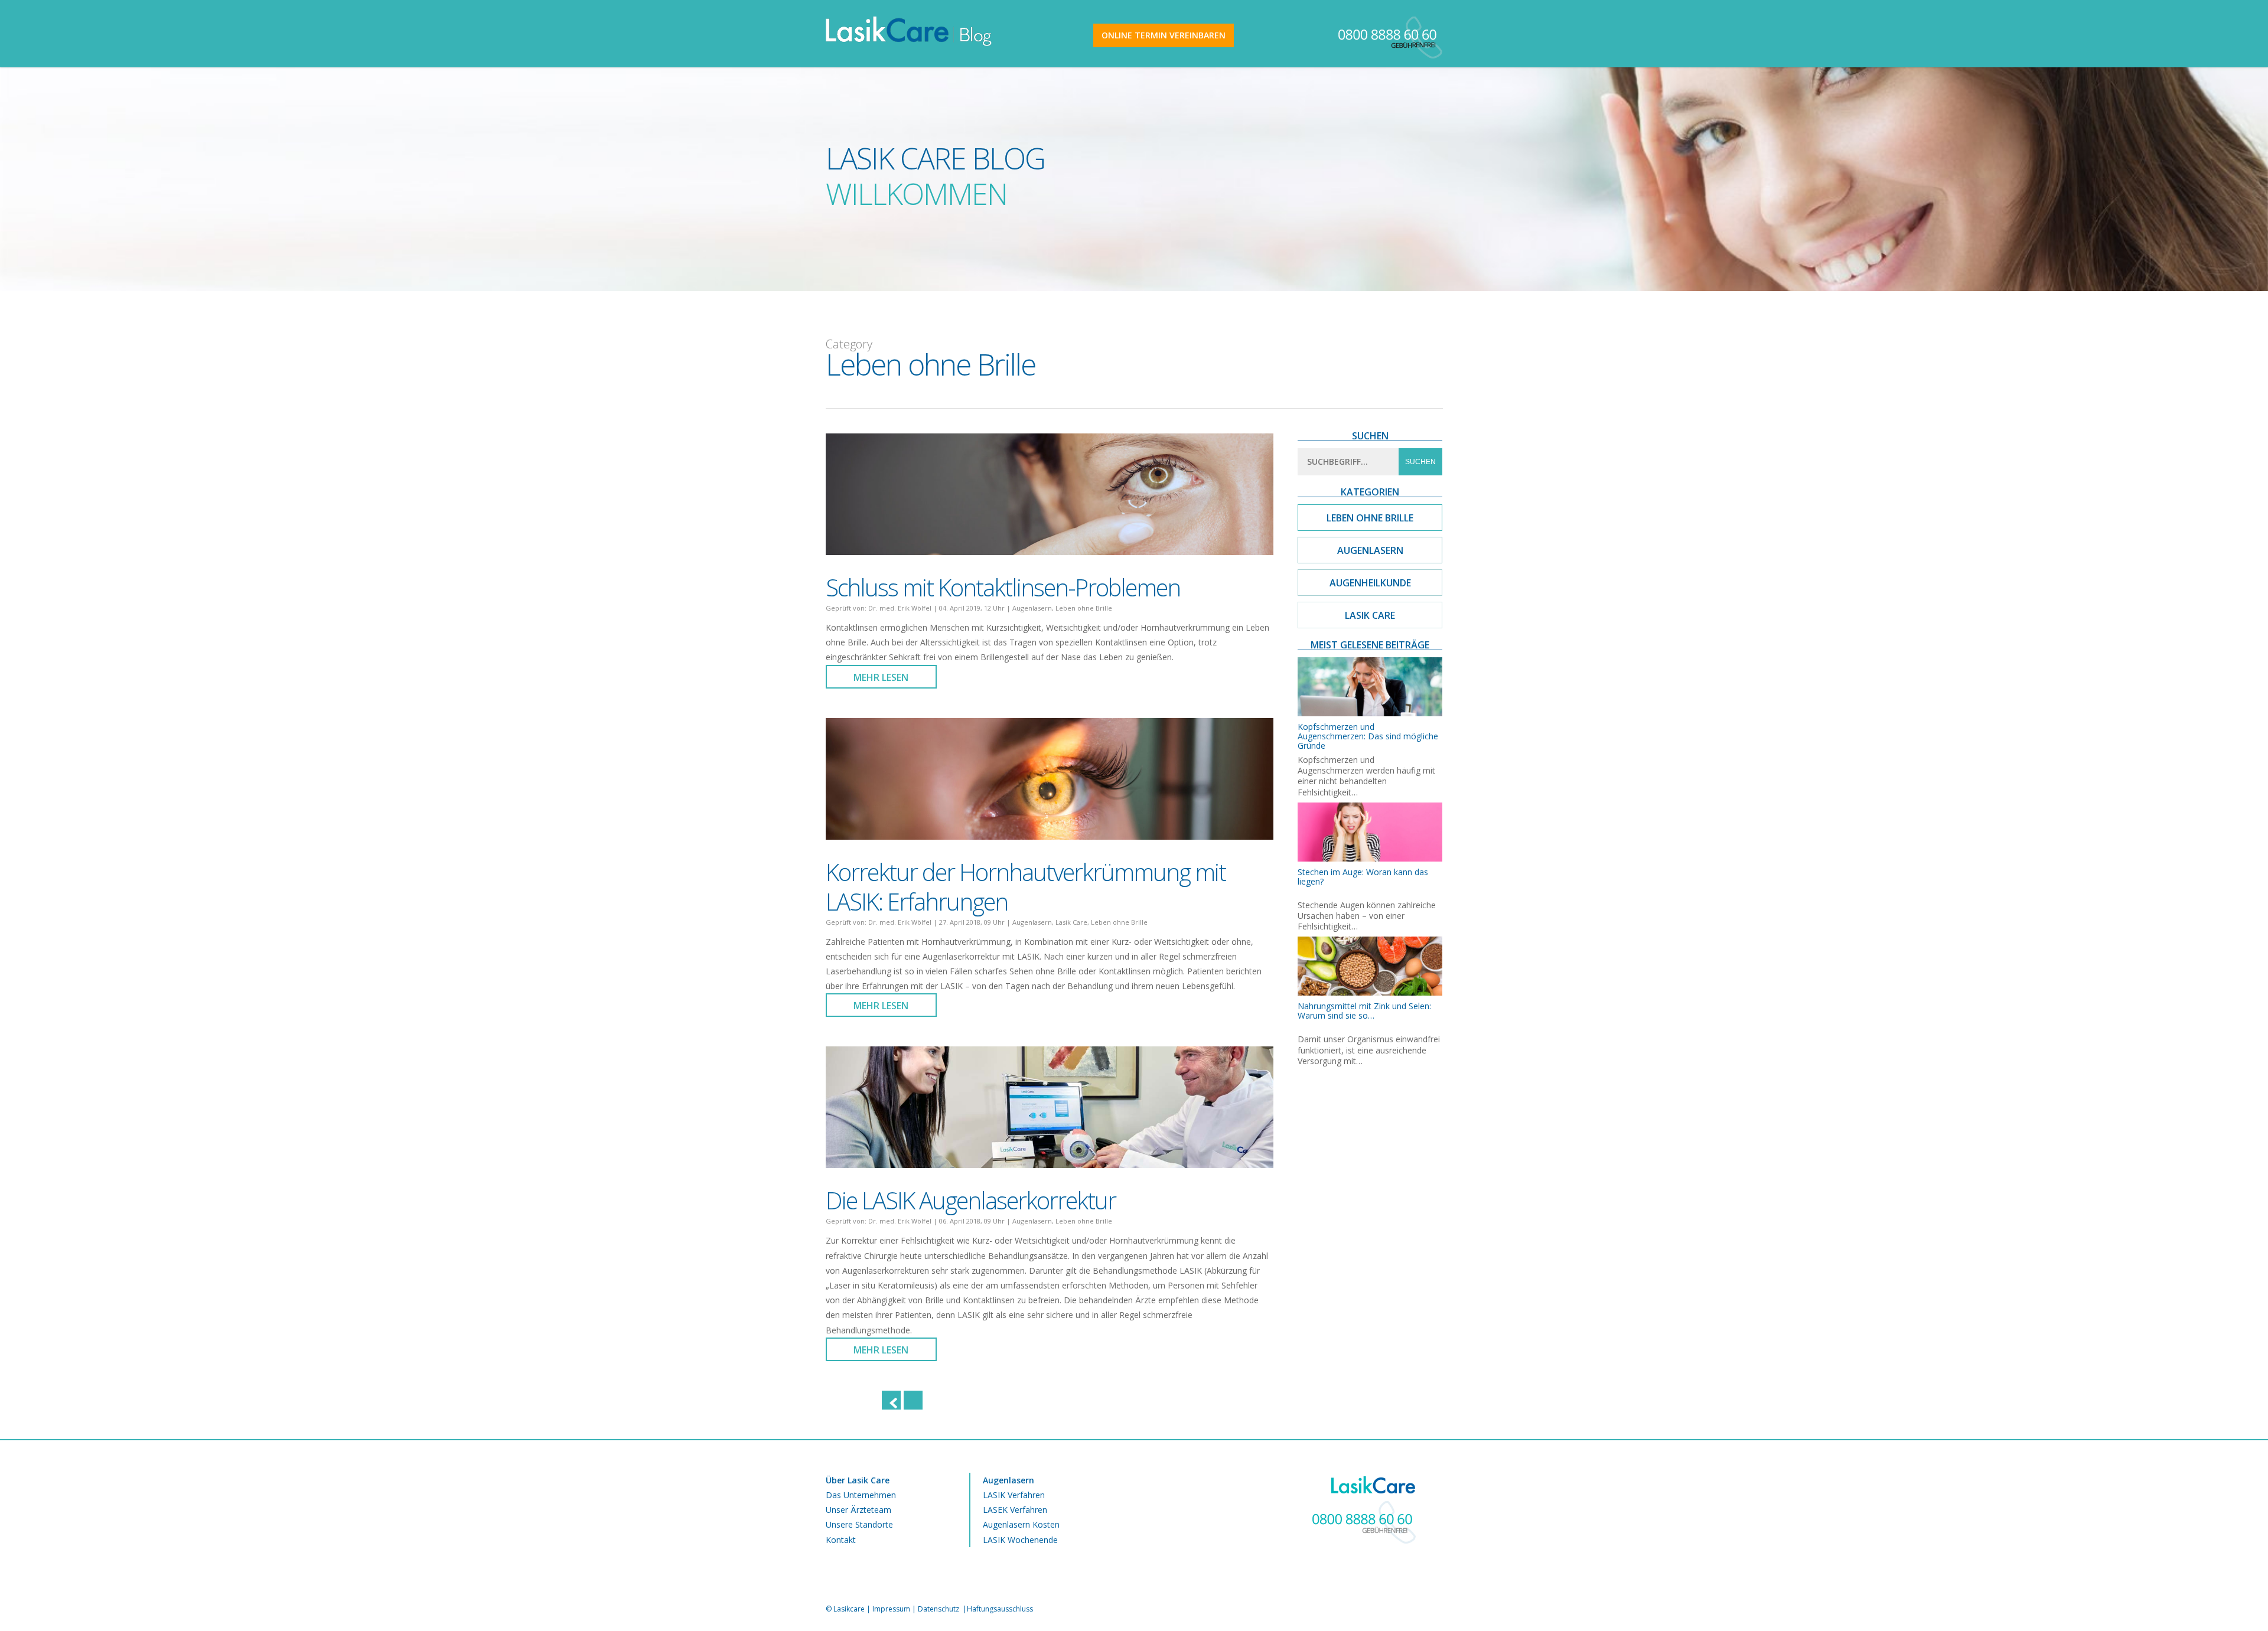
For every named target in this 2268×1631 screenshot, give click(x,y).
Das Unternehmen (861, 1495)
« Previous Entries (891, 1400)
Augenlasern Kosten (1021, 1524)
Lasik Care (1071, 922)
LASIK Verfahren (1014, 1495)
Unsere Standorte (859, 1524)
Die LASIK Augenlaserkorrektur (971, 1200)
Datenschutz (939, 1609)
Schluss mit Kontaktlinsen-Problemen (1003, 587)
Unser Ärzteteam (858, 1510)
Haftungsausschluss (1000, 1609)
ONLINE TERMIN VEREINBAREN (1164, 35)
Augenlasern (1032, 608)
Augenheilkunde (1370, 583)
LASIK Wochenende (1020, 1540)
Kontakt (841, 1540)
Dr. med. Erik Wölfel (900, 608)
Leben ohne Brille (1084, 608)
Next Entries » (913, 1400)
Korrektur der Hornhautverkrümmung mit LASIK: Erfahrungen (1026, 887)
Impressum (891, 1609)
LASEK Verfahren (1015, 1510)
